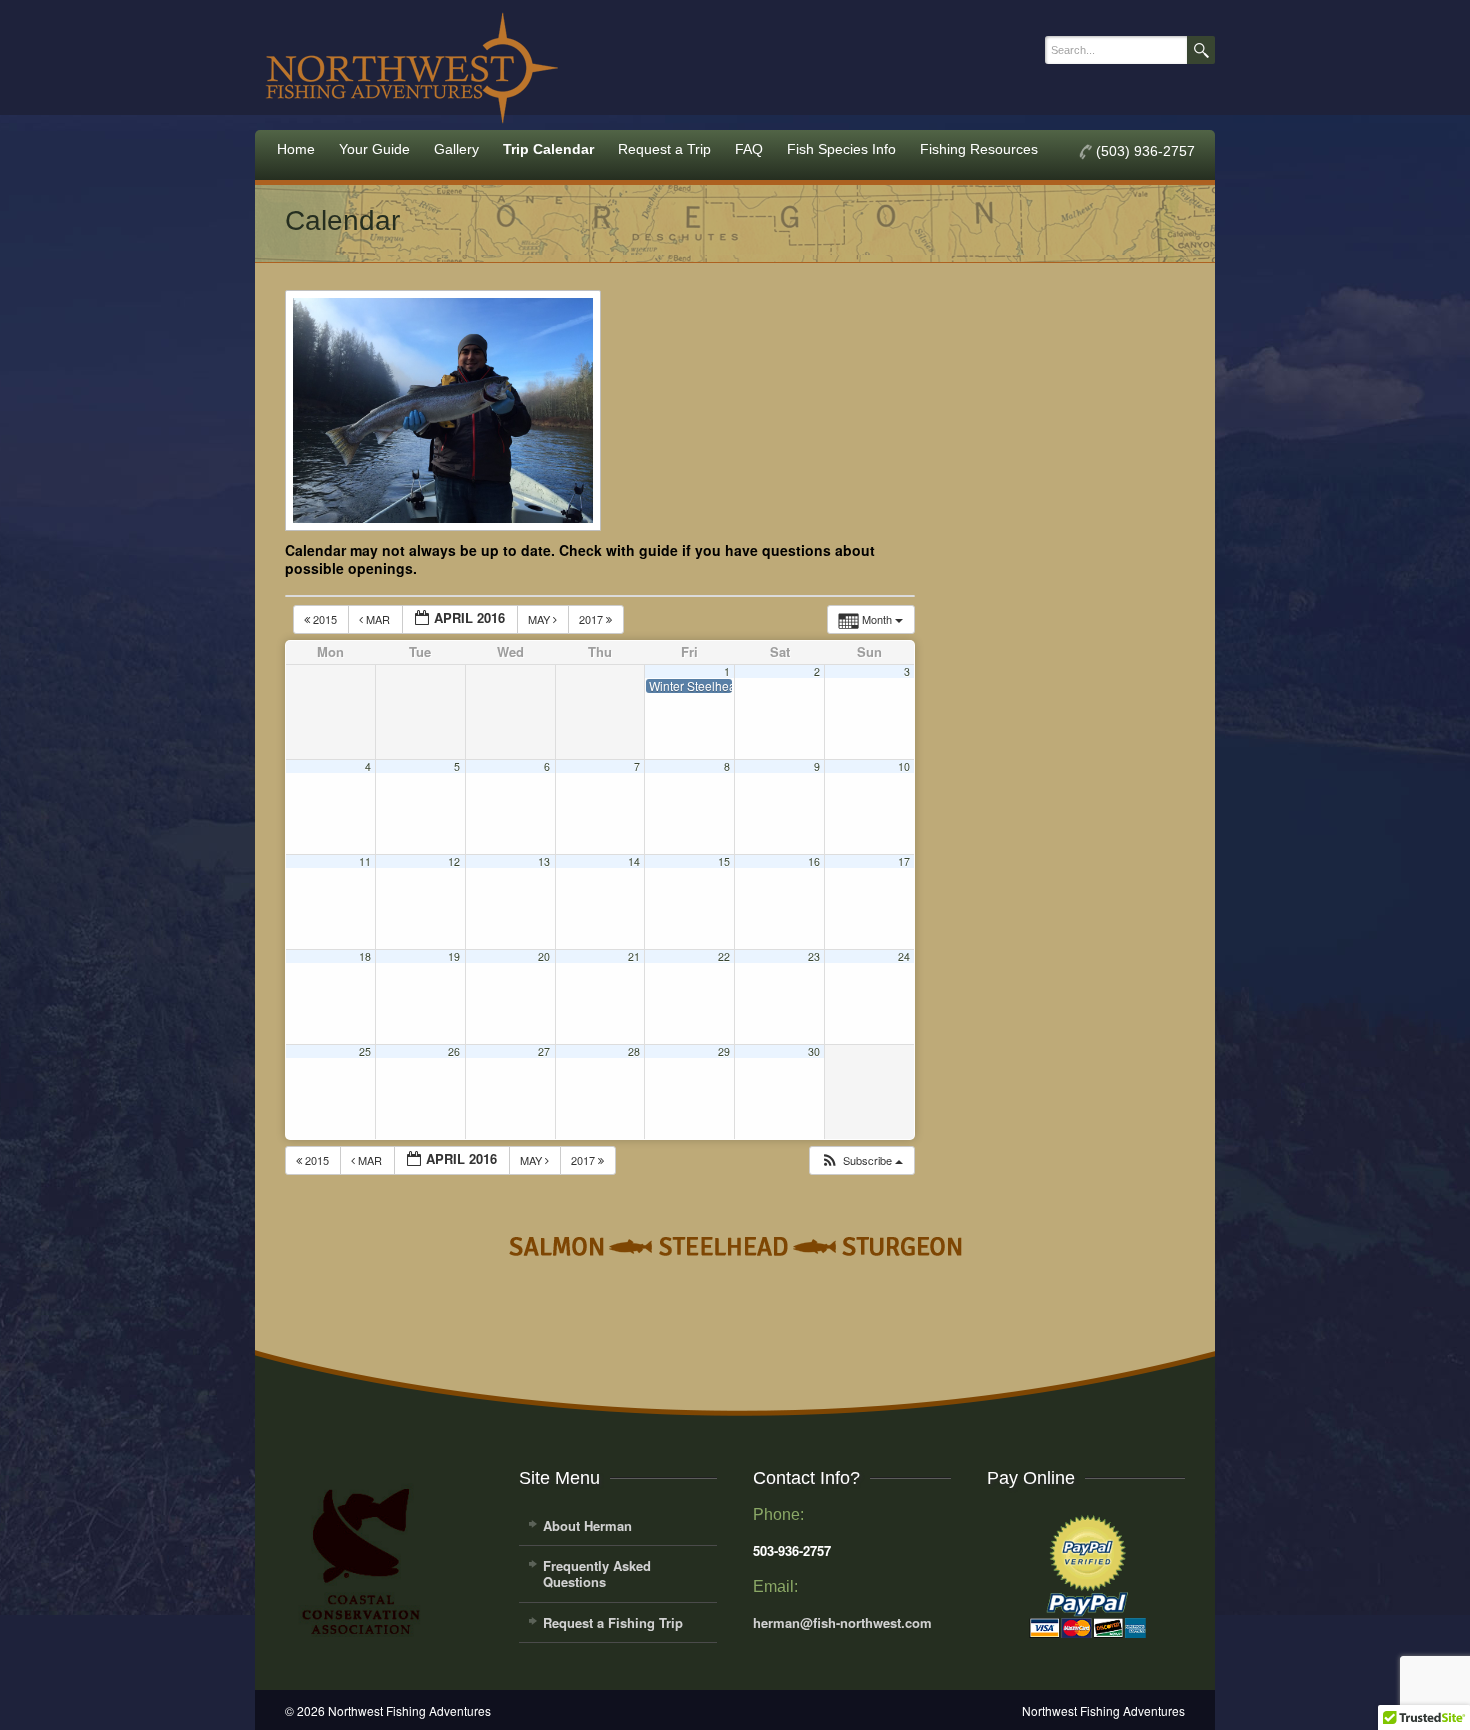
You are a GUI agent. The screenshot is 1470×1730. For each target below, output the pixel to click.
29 (724, 1051)
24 (904, 956)
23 (814, 956)
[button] (861, 1160)
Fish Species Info (841, 149)
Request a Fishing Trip (613, 1622)
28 (634, 1051)
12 (454, 861)
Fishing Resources (979, 149)
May (540, 619)
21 (634, 956)
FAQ (749, 149)
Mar (378, 619)
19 (454, 956)
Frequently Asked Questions (597, 1573)
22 (724, 956)
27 (544, 1051)
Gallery (456, 149)
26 (454, 1051)
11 (365, 861)
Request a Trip (664, 149)
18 (365, 956)
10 (904, 766)
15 (724, 861)
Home (296, 149)
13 (544, 861)
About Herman (587, 1525)
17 (904, 861)
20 (544, 956)
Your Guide (374, 149)
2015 (325, 619)
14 (634, 861)
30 (814, 1051)
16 (814, 861)
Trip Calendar (548, 149)
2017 (592, 619)
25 (365, 1051)
